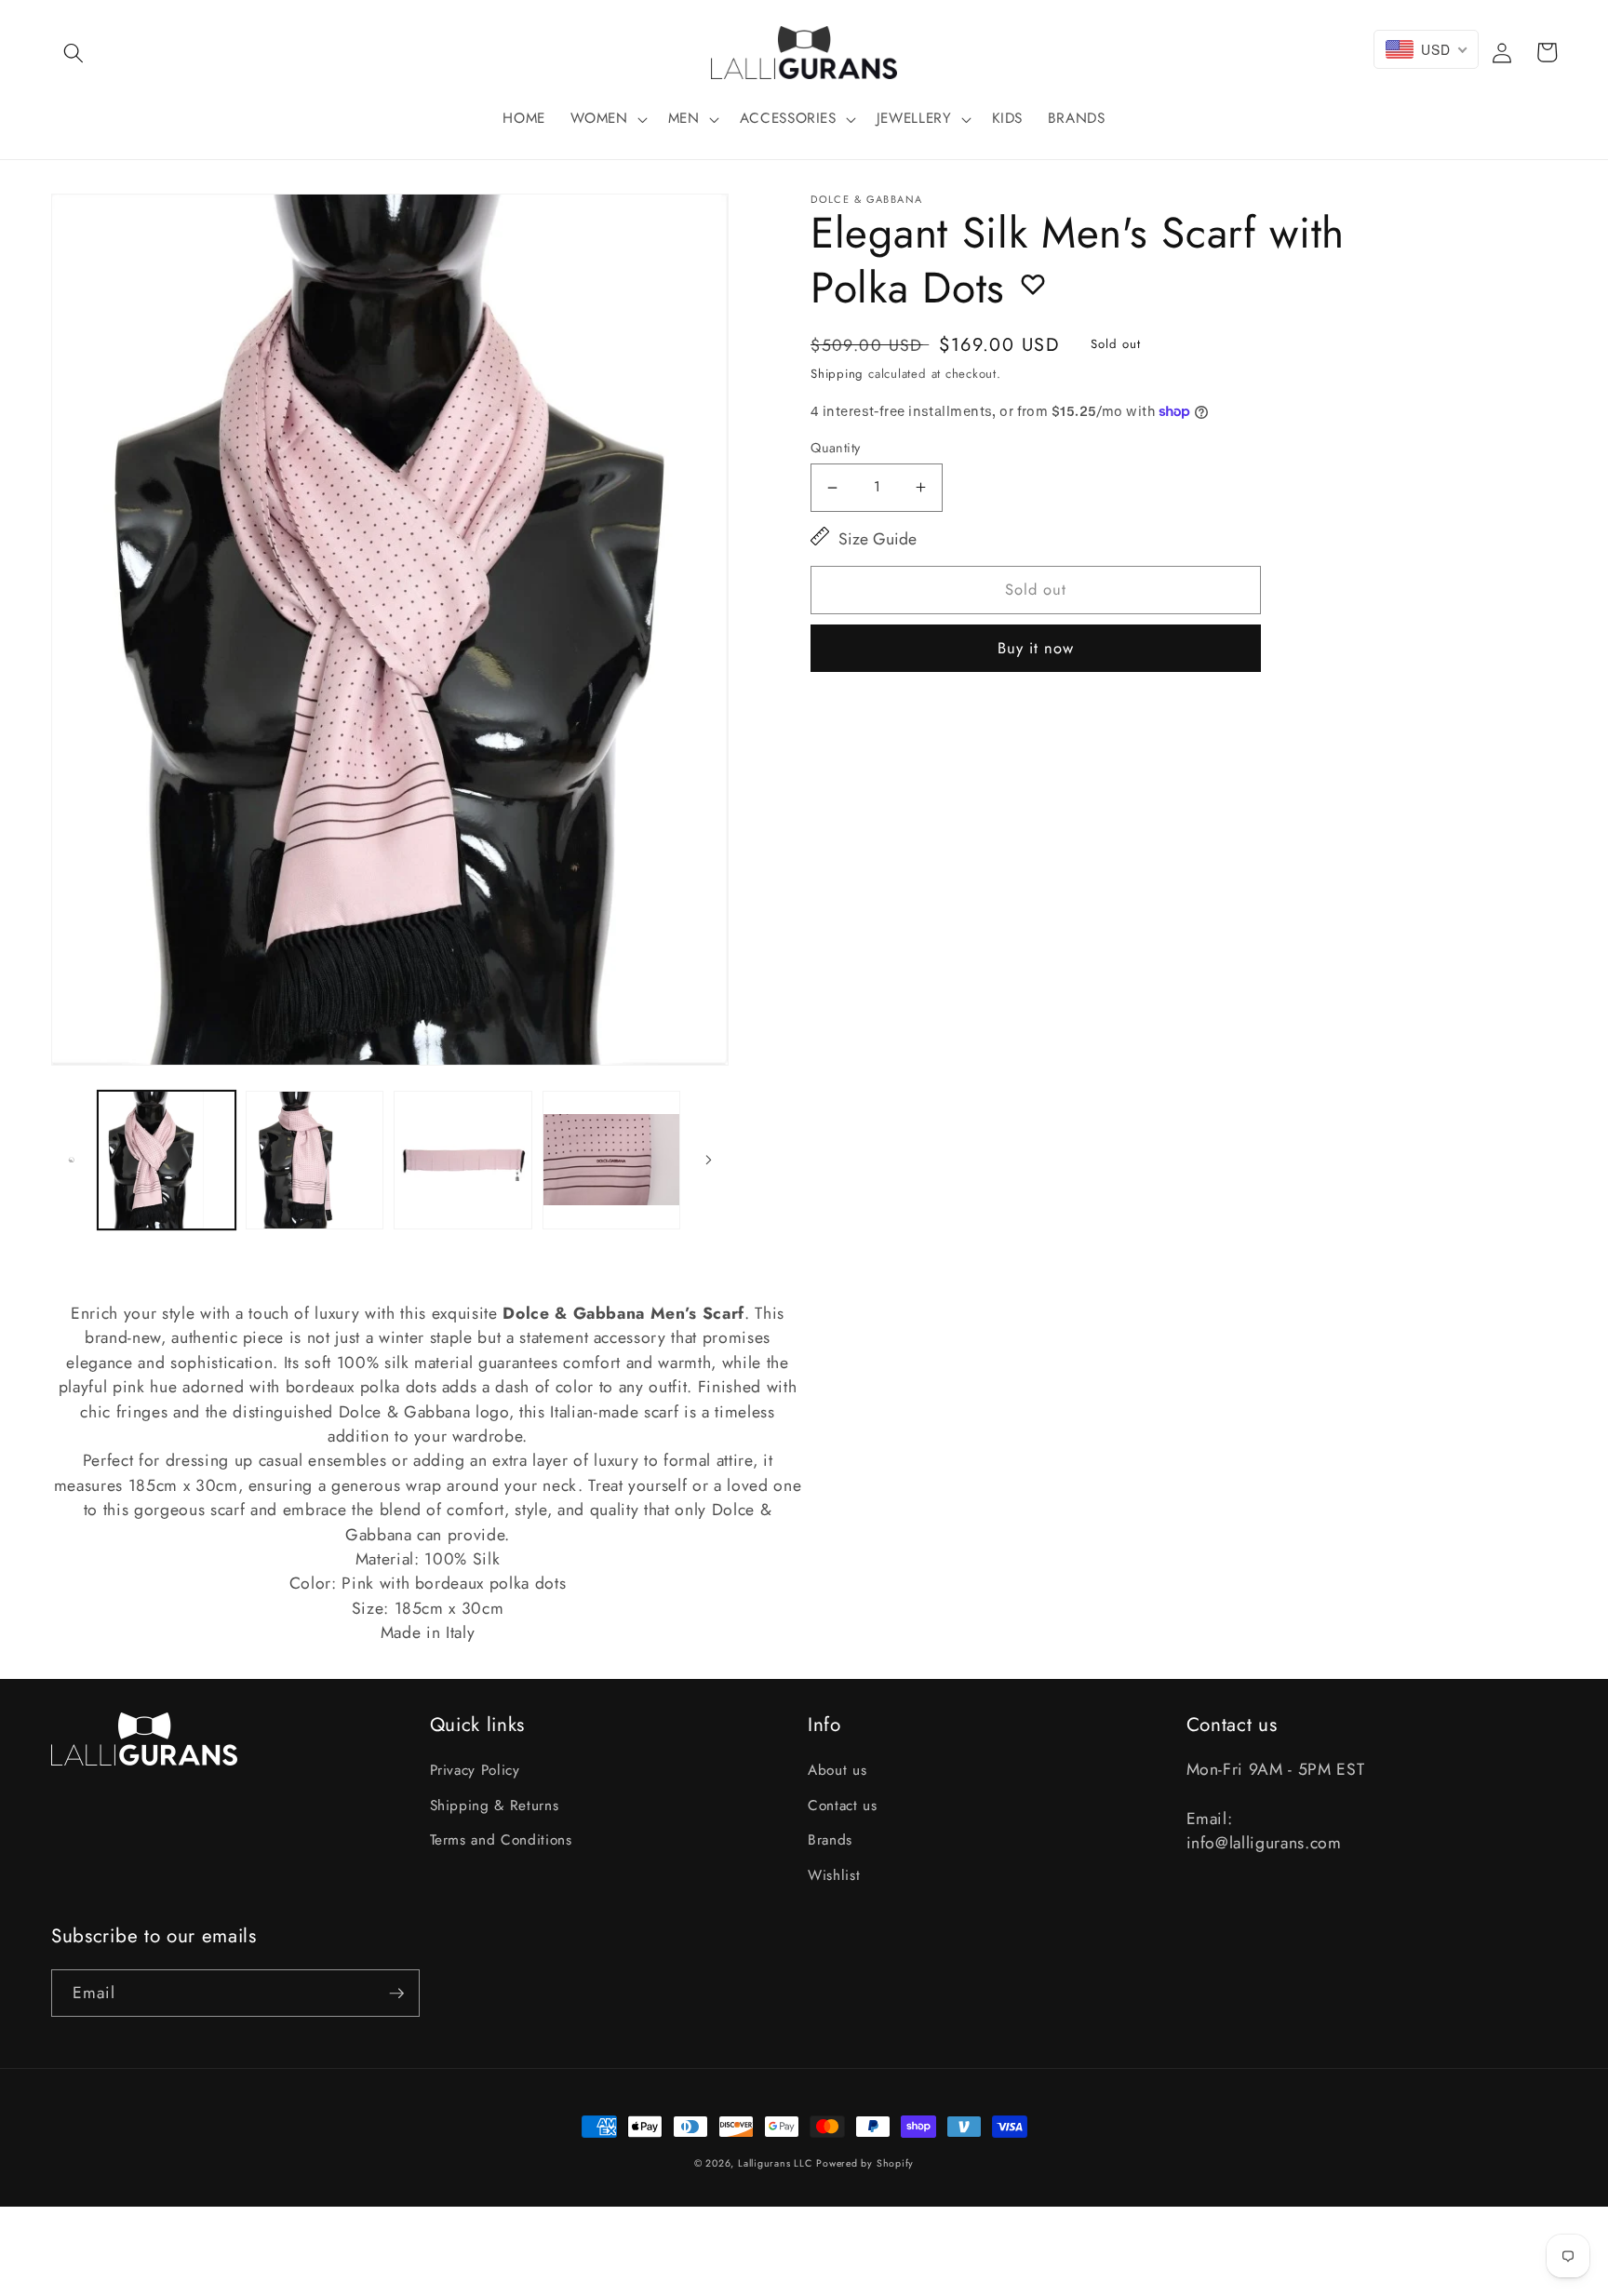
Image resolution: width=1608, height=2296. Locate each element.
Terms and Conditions (501, 1840)
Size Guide (878, 539)
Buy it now (1036, 648)
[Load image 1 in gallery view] (167, 1160)
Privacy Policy (475, 1770)
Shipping (837, 374)
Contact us (843, 1806)
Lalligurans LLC (775, 2163)
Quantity (836, 448)
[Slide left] (72, 1160)
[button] (74, 52)
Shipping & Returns (495, 1806)
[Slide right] (708, 1160)
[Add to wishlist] (1033, 284)
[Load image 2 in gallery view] (315, 1160)
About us (837, 1770)
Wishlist (834, 1875)
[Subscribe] (396, 1994)
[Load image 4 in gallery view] (611, 1160)
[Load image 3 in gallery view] (462, 1160)
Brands (830, 1840)
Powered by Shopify (865, 2163)
